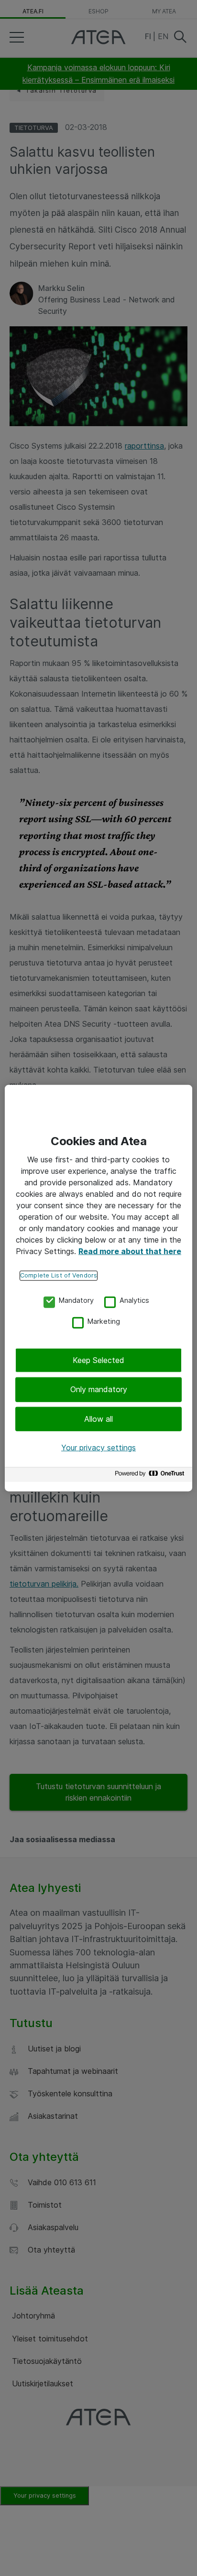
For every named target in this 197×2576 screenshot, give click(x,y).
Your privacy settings (98, 1448)
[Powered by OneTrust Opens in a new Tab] (151, 1476)
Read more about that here (130, 1251)
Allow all (98, 1419)
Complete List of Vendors (59, 1275)
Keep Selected (98, 1360)
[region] (98, 1288)
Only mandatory (99, 1389)
